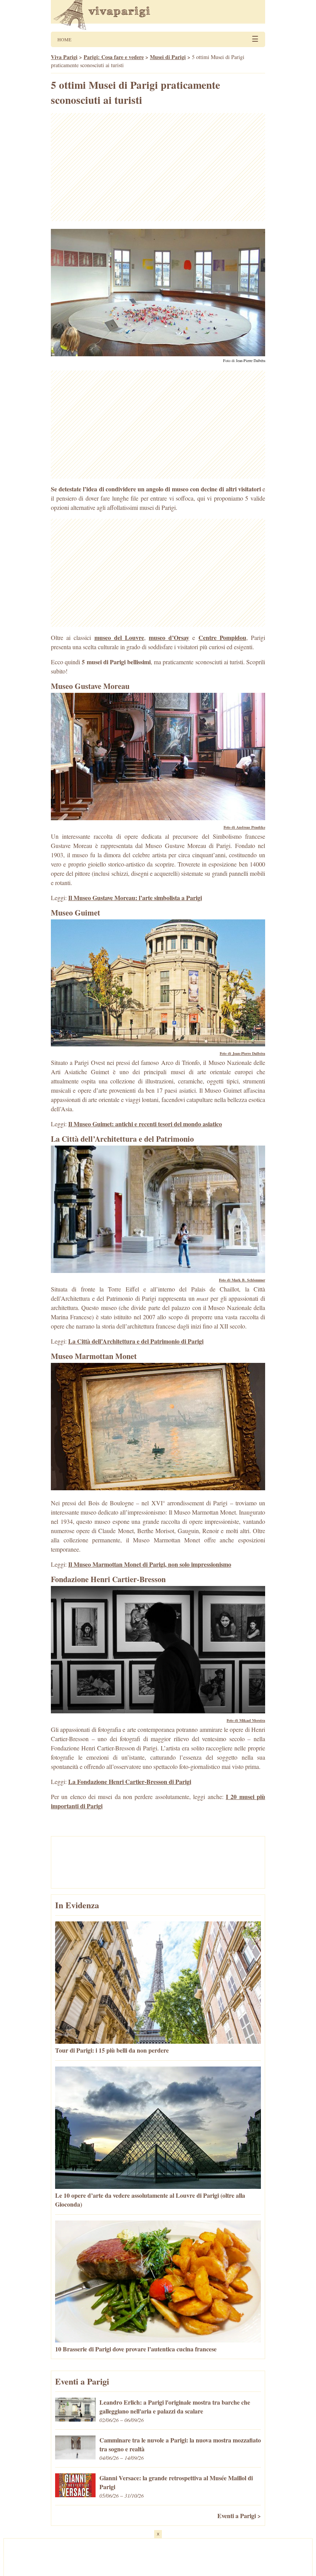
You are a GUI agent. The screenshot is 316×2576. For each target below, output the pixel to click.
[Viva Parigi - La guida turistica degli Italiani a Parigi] (158, 16)
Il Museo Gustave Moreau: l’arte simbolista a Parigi (135, 898)
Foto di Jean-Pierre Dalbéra (244, 361)
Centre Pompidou (222, 637)
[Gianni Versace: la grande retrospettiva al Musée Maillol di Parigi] (75, 2495)
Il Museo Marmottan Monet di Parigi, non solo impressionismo (150, 1564)
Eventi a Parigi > (239, 2516)
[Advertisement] (158, 167)
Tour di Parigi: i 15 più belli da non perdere (112, 2050)
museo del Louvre (119, 637)
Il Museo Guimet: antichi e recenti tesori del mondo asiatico (145, 1124)
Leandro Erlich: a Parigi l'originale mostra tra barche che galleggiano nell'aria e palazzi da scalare (175, 2407)
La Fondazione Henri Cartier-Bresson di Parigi (130, 1781)
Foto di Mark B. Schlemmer (242, 1280)
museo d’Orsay (169, 637)
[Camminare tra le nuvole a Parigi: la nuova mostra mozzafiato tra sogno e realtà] (75, 2457)
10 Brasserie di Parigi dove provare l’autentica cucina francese (136, 2349)
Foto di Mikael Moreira (246, 1720)
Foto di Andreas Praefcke (244, 827)
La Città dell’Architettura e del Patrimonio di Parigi (136, 1341)
